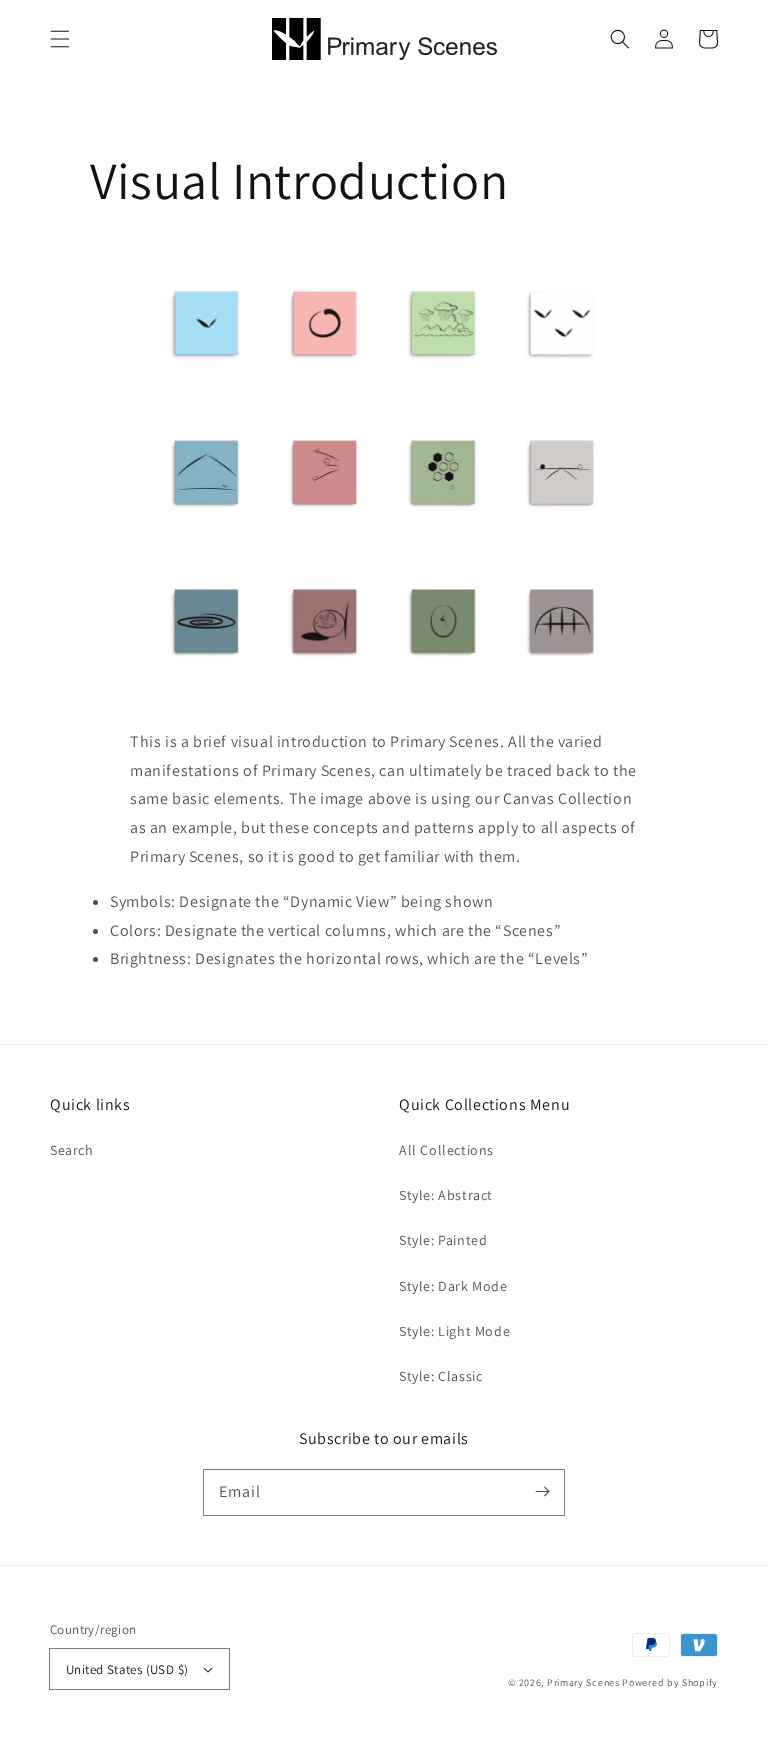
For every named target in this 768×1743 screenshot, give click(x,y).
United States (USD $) (127, 1669)
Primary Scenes (583, 1682)
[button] (60, 39)
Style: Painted (443, 1240)
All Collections (446, 1150)
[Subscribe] (542, 1492)
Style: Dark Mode (453, 1286)
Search (72, 1150)
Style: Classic (440, 1376)
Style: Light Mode (454, 1331)
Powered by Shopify (670, 1682)
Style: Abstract (446, 1195)
